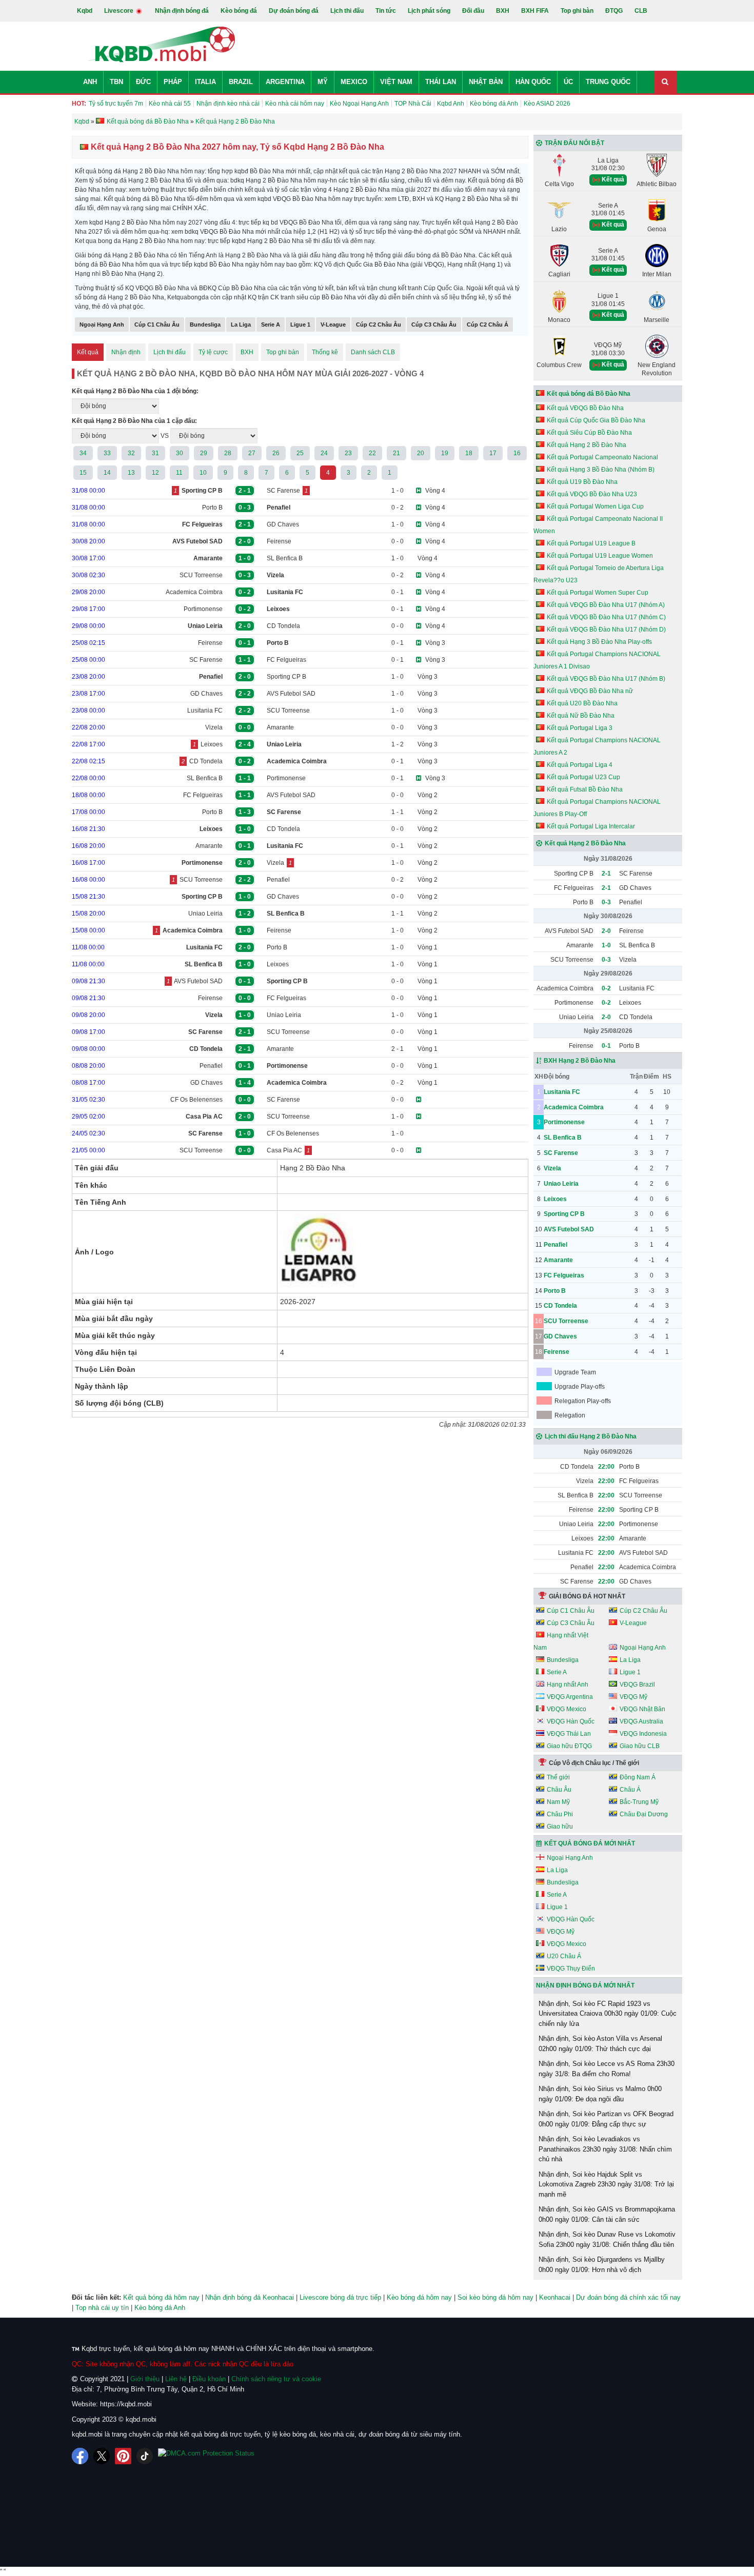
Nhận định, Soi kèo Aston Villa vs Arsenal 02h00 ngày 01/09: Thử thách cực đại (600, 2044)
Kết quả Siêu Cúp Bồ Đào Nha (589, 433)
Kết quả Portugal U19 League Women (600, 556)
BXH (503, 11)
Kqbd (85, 11)
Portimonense (203, 609)
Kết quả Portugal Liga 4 (580, 765)
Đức (143, 82)
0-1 (606, 1046)
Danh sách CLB (373, 352)
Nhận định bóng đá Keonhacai (250, 2297)
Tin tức (386, 11)
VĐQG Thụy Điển (571, 1969)
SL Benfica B (285, 558)
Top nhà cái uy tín (102, 2308)
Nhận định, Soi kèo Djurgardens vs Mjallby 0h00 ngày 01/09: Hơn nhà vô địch (602, 2265)
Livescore (120, 11)
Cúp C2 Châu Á (488, 324)
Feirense (279, 541)
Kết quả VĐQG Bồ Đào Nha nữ (590, 691)
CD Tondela (283, 626)
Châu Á (630, 1790)
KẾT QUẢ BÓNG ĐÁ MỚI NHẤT (590, 1843)
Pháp (173, 82)
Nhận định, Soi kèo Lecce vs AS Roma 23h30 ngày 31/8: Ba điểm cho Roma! (607, 2069)
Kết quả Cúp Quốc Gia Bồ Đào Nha (596, 420)
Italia (205, 82)
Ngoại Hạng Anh (102, 324)
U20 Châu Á (564, 1956)
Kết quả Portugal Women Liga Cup (595, 506)
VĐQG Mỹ (633, 1697)
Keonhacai (555, 2297)
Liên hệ (176, 2379)
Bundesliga (205, 324)
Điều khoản (209, 2379)
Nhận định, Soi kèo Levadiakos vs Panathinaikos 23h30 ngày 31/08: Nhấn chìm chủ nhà (605, 2149)
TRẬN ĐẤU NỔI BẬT (574, 143)
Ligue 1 (300, 324)
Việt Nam (396, 82)
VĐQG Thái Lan (569, 1734)
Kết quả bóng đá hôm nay (161, 2297)
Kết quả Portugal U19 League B (591, 543)
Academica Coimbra (194, 592)
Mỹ (323, 82)
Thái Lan (441, 82)
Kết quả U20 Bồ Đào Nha (582, 703)
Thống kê (325, 352)
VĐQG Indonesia (643, 1734)
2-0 (606, 931)
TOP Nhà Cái (413, 104)
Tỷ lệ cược (213, 352)
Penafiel (278, 880)
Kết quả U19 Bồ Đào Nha (582, 482)
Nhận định (126, 352)
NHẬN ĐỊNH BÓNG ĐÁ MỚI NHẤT (585, 1985)
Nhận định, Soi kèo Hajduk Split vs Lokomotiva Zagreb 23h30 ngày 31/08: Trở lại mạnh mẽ (606, 2184)
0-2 (606, 988)
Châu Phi (560, 1814)
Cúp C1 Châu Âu (157, 324)
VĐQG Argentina (570, 1697)
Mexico (354, 82)
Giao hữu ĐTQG (569, 1746)
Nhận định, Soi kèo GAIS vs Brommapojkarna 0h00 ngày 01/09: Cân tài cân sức (607, 2214)
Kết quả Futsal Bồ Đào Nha (585, 789)
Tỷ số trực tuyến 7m (116, 104)
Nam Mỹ (558, 1802)
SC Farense (283, 491)
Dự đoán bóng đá (294, 11)
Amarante (280, 727)
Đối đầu (473, 11)
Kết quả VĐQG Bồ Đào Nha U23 (592, 494)
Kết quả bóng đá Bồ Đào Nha (589, 394)
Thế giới (558, 1777)
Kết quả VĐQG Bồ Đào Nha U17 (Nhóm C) (606, 617)
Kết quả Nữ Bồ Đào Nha (581, 716)
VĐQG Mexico (567, 1709)
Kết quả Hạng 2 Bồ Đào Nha (587, 445)
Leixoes (212, 744)
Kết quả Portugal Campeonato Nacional (602, 457)
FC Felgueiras (286, 660)
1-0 (606, 945)
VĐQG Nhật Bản (642, 1709)
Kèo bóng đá (239, 11)
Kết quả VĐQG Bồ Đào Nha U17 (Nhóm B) (606, 679)
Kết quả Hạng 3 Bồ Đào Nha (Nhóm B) (601, 470)
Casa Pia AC (284, 1150)
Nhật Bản (486, 82)
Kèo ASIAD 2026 (547, 104)
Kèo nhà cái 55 (170, 104)
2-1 (606, 874)
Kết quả (88, 352)
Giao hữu (560, 1827)
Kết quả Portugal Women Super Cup (598, 593)
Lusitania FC (205, 711)
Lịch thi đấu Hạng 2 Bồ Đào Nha (591, 1436)
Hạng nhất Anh (568, 1685)
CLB (641, 11)
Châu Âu (559, 1790)
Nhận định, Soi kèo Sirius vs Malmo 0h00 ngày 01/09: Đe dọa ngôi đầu (600, 2094)
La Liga (241, 324)
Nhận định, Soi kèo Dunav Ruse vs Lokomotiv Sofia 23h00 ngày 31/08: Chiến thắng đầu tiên (607, 2239)
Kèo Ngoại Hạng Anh (359, 104)
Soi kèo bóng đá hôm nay (495, 2297)
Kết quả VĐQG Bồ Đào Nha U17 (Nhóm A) (606, 605)
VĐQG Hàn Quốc (571, 1721)
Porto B (212, 508)
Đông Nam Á (638, 1777)
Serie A (271, 324)
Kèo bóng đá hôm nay (419, 2297)
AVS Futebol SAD (291, 694)
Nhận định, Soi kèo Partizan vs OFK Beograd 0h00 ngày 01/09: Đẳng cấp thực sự (606, 2119)
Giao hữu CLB (640, 1746)
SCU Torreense (201, 575)
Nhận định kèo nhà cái (228, 104)
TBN (116, 82)
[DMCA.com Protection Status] (206, 2456)
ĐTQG (614, 11)
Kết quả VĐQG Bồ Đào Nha (585, 408)
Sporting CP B (286, 677)
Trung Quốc (608, 82)
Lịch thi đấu (347, 11)
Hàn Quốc (533, 82)
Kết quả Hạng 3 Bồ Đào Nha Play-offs (599, 642)
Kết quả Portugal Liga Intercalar (591, 826)
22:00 (606, 1467)
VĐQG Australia (641, 1721)
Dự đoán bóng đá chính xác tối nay (628, 2297)
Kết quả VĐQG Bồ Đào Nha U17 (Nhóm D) (606, 630)
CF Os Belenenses (196, 1100)
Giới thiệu (145, 2379)
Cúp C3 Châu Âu (434, 324)
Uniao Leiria (205, 914)
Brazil (241, 82)
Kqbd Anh (451, 104)
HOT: (79, 104)
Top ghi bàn (577, 11)
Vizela (214, 727)
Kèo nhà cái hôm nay (295, 104)
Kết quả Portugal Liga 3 (580, 728)
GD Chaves (283, 524)
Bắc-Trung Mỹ (639, 1802)
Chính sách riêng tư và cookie (276, 2379)
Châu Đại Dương (644, 1814)
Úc (568, 82)
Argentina (285, 82)
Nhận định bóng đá (182, 11)
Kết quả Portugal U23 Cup (583, 777)
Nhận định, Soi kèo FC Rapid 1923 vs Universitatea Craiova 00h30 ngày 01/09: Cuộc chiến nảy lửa (608, 2014)
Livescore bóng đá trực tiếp (340, 2297)
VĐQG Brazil (637, 1685)
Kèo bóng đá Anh (494, 104)
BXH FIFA (535, 11)
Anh (90, 82)
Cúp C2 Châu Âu (379, 324)
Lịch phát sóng (429, 11)
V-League (333, 324)
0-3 (606, 902)
